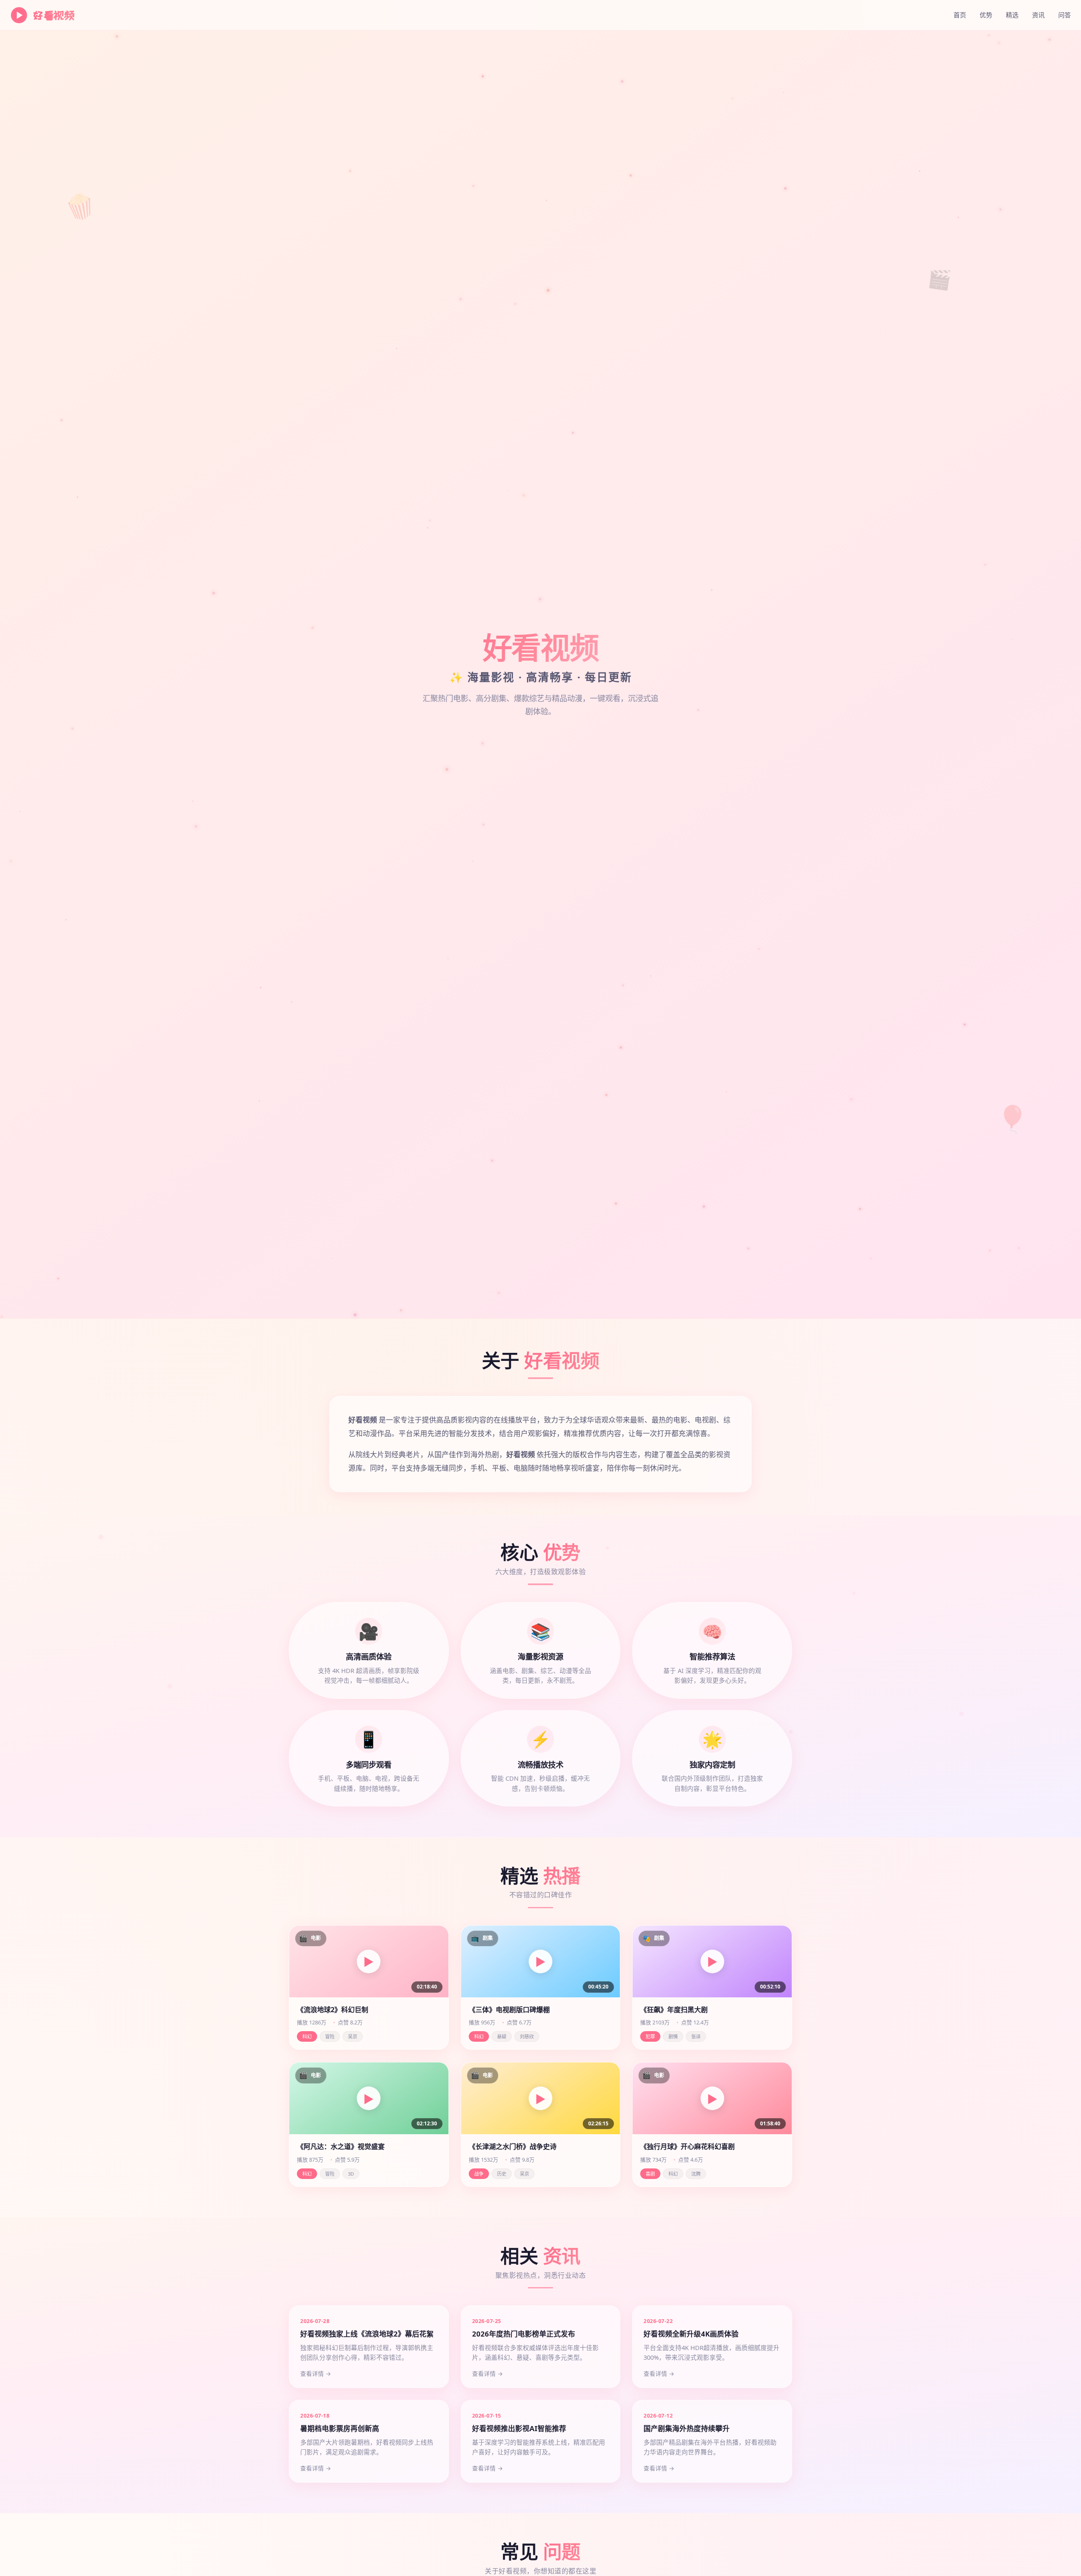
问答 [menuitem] (1065, 15)
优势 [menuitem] (986, 15)
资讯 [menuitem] (1038, 15)
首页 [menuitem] (960, 15)
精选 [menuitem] (1012, 15)
